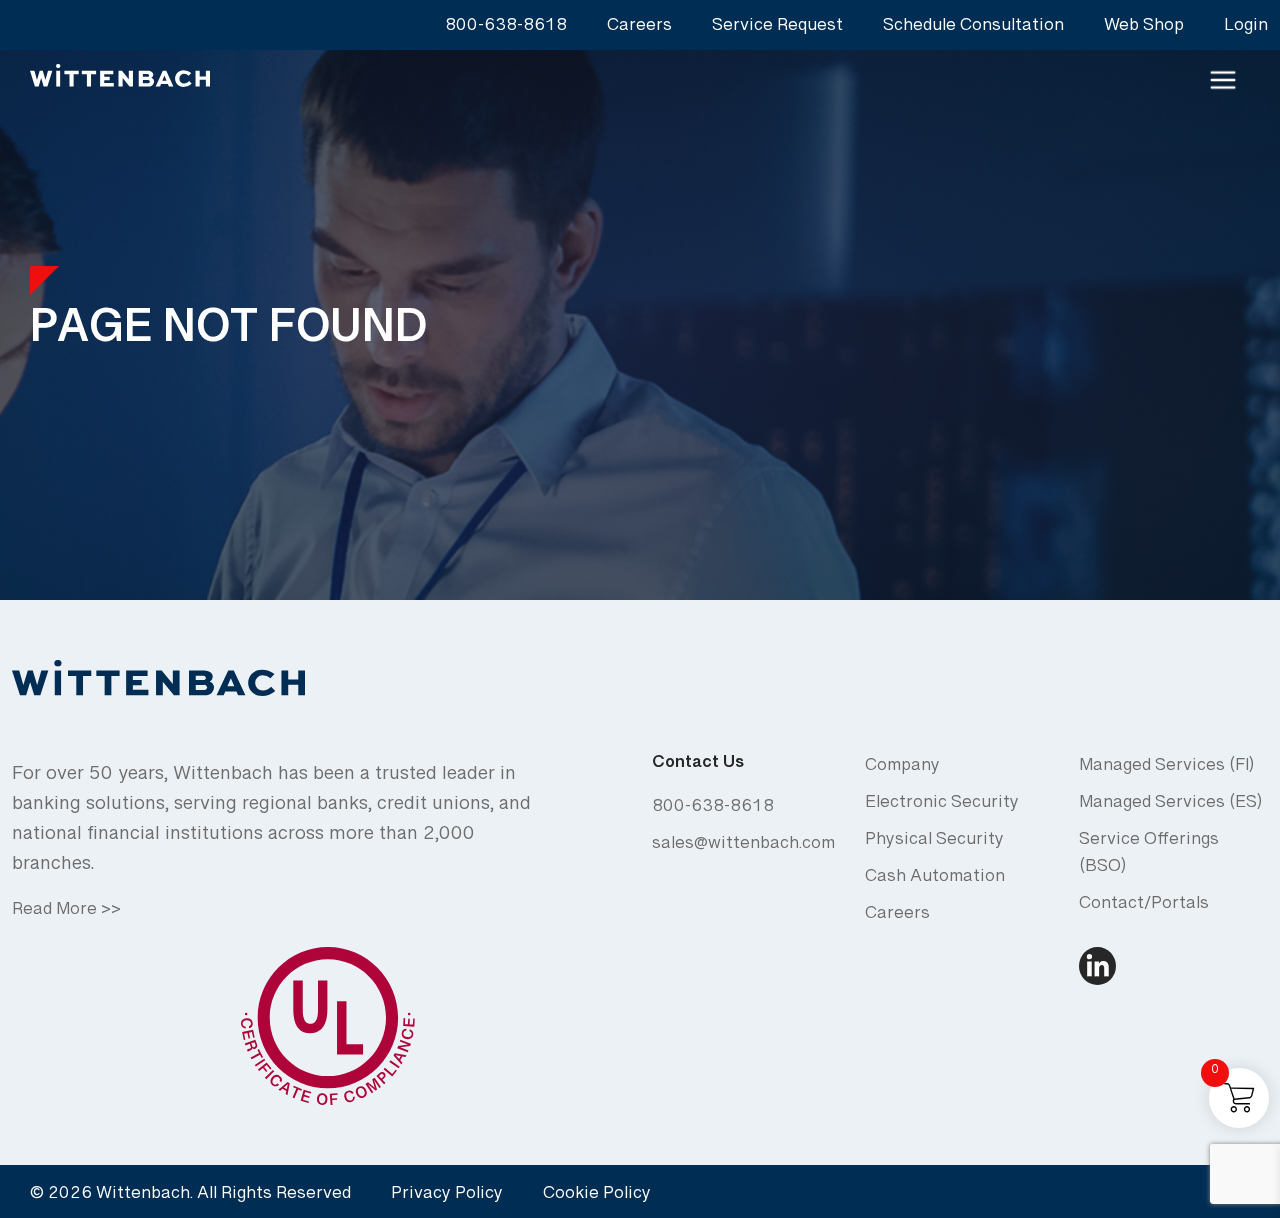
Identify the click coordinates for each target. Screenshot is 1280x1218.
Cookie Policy (597, 1197)
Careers (639, 29)
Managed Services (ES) (1170, 806)
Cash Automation (935, 880)
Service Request (777, 29)
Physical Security (934, 843)
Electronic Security (942, 806)
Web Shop (1144, 29)
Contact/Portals (1144, 907)
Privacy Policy (447, 1197)
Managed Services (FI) (1166, 769)
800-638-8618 (506, 29)
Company (902, 769)
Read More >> (66, 913)
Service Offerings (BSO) (1149, 857)
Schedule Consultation (973, 29)
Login (1246, 29)
